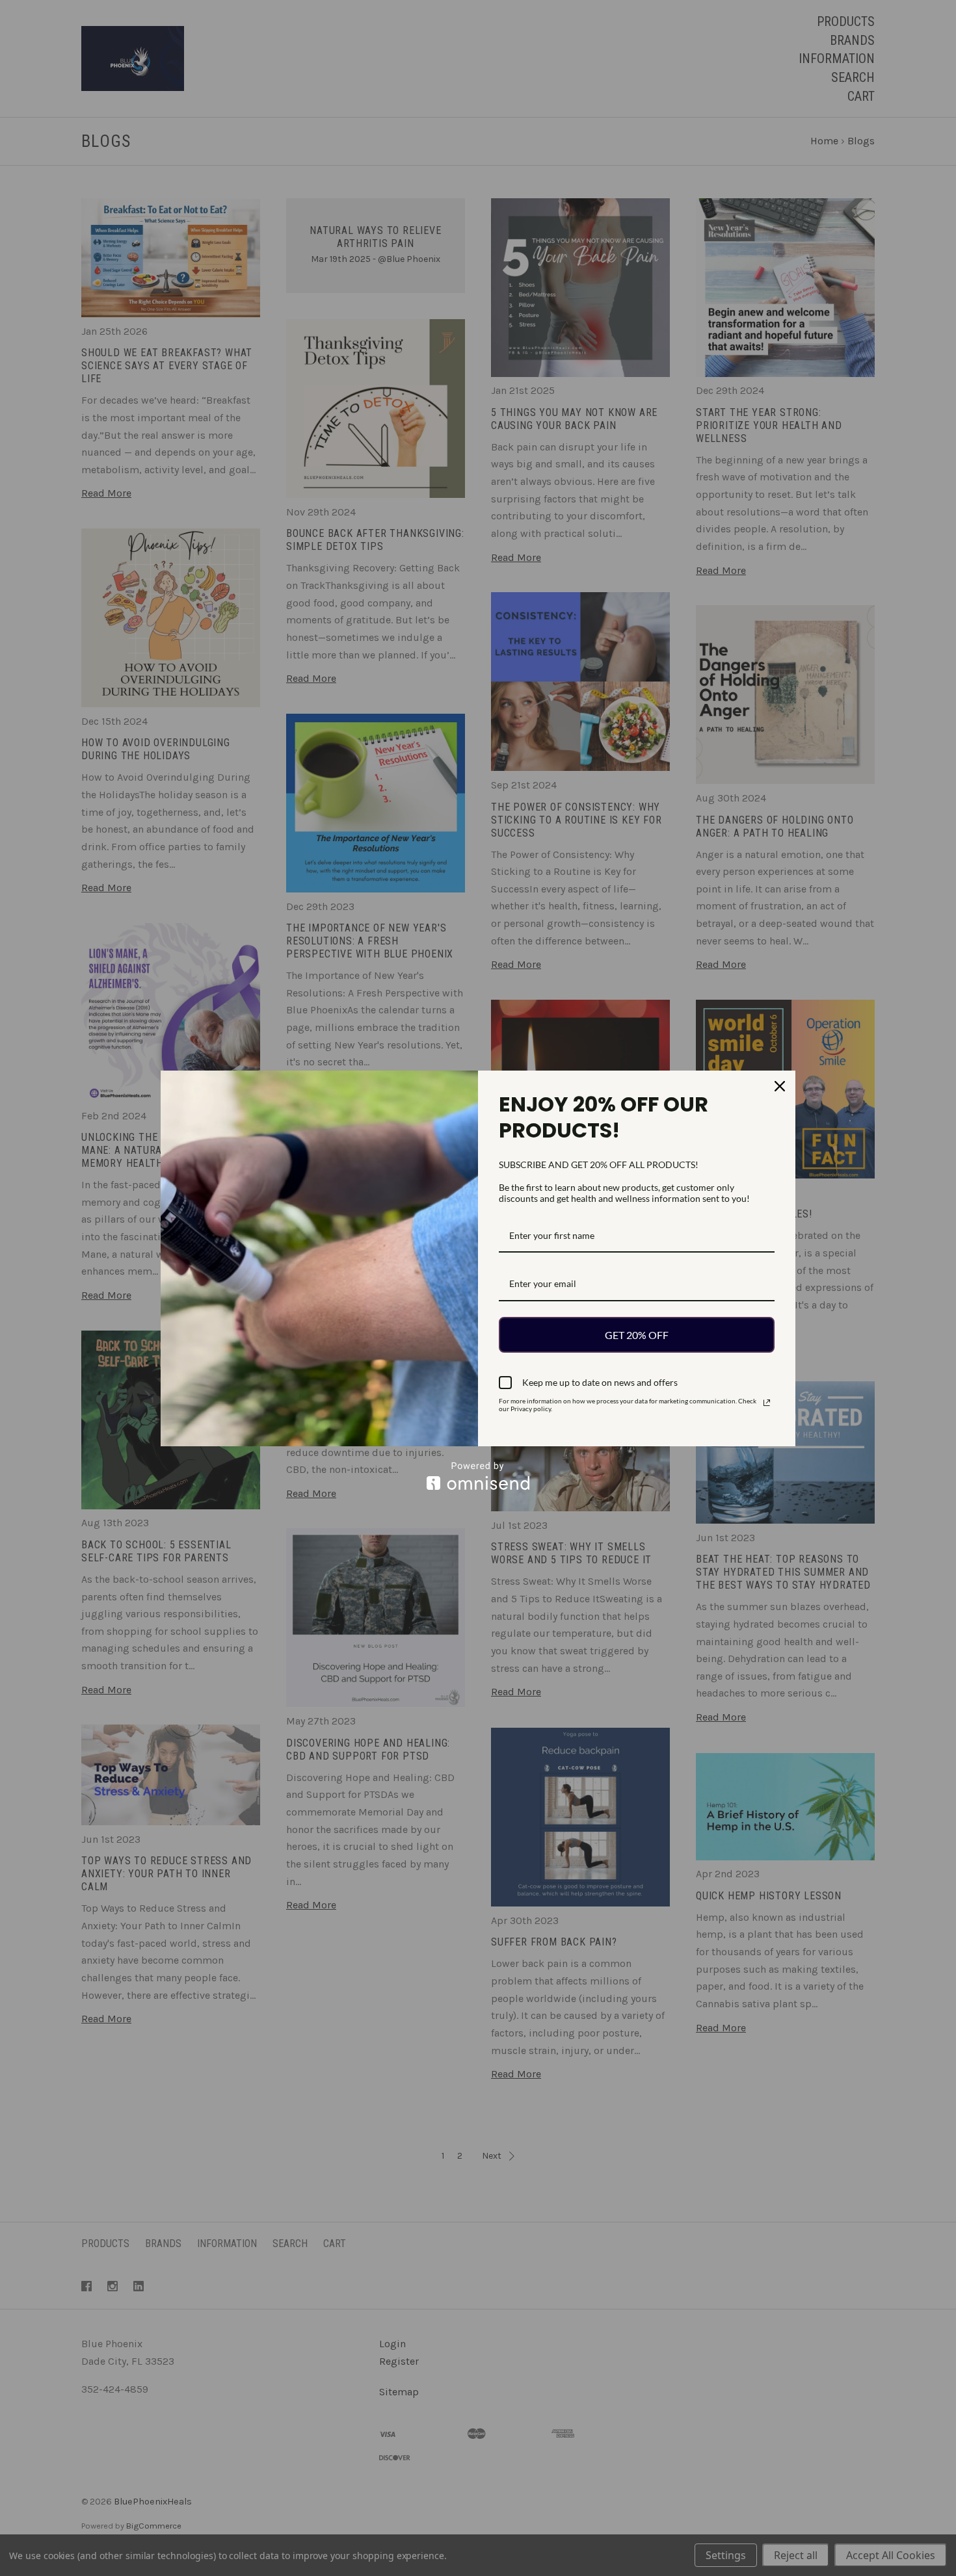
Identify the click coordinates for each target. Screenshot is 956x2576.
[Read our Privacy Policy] (767, 1403)
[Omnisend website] (478, 1476)
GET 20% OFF (637, 1335)
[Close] (780, 1086)
